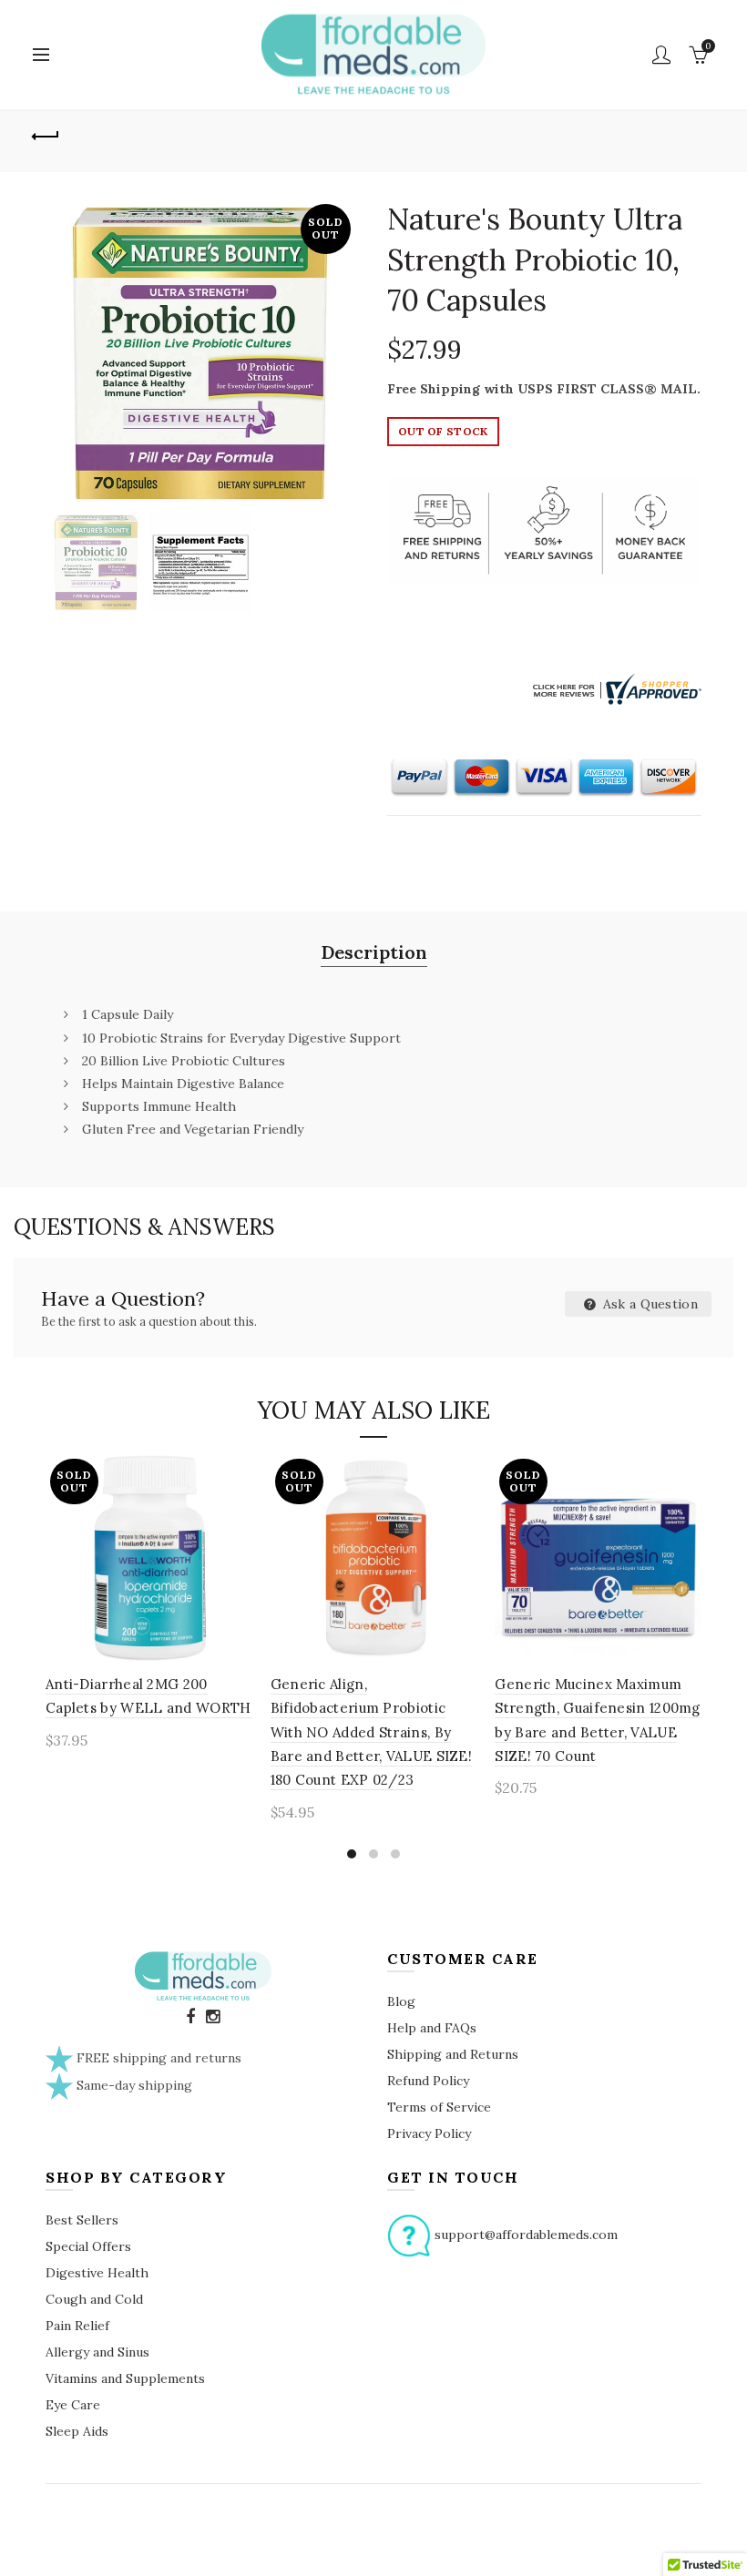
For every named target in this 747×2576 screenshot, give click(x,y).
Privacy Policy (429, 2133)
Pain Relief (77, 2326)
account (661, 55)
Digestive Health (97, 2273)
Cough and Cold (94, 2299)
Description (374, 952)
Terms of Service (439, 2107)
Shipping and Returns (453, 2054)
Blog (401, 2001)
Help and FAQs (432, 2028)
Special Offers (88, 2246)
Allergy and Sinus (97, 2352)
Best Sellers (82, 2220)
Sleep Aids (77, 2431)
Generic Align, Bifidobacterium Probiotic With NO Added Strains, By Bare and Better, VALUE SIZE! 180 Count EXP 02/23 (371, 1732)
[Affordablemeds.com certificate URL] (615, 688)
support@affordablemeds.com (526, 2235)
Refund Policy (428, 2081)
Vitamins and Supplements (125, 2378)
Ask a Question (649, 1304)
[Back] (46, 134)
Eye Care (73, 2405)
